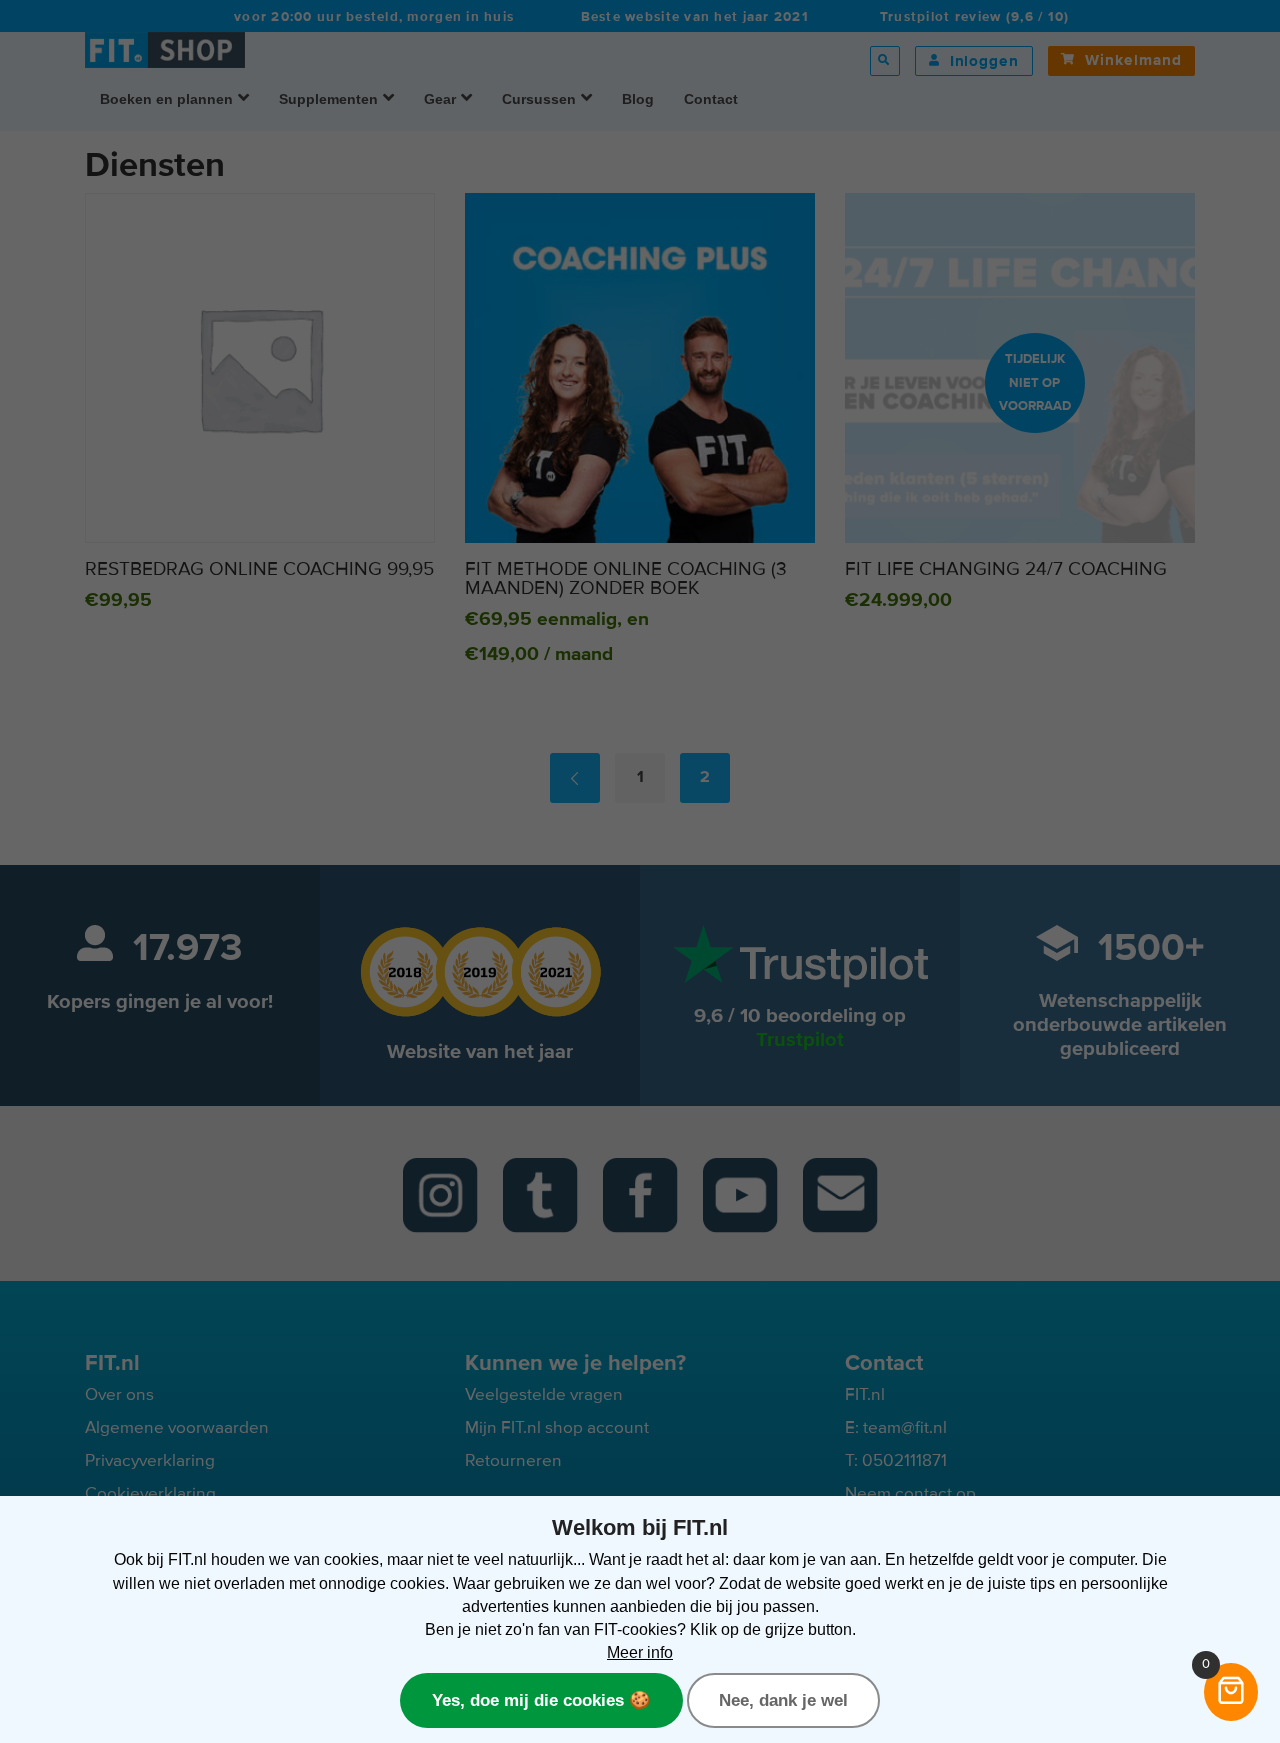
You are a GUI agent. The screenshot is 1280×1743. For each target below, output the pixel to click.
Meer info (640, 1652)
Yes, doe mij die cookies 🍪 (541, 1700)
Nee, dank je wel (783, 1700)
